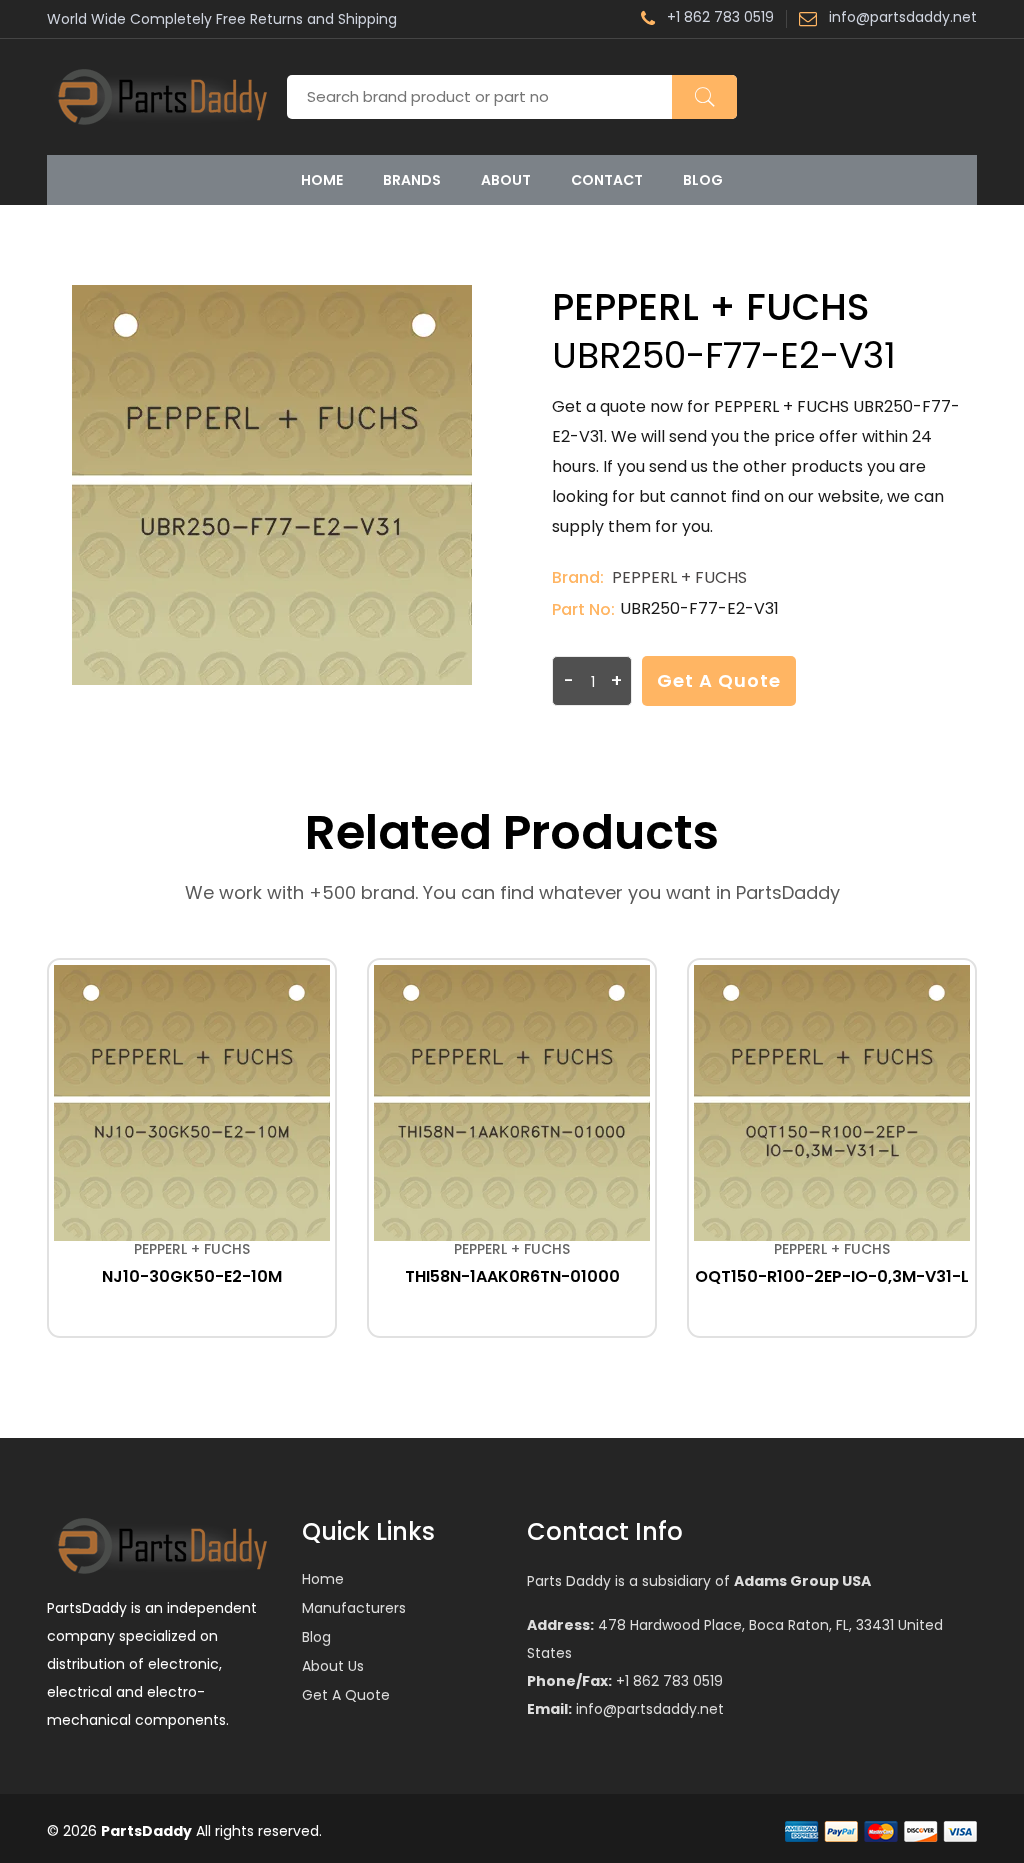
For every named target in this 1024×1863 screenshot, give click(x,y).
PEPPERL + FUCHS (679, 577)
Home (322, 180)
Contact (607, 180)
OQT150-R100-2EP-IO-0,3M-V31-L (832, 1276)
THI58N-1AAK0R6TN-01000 (512, 1276)
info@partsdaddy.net (903, 18)
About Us (333, 1666)
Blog (703, 180)
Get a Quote (719, 680)
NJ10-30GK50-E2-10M (192, 1276)
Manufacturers (354, 1608)
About (506, 180)
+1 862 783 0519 (720, 18)
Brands (412, 180)
